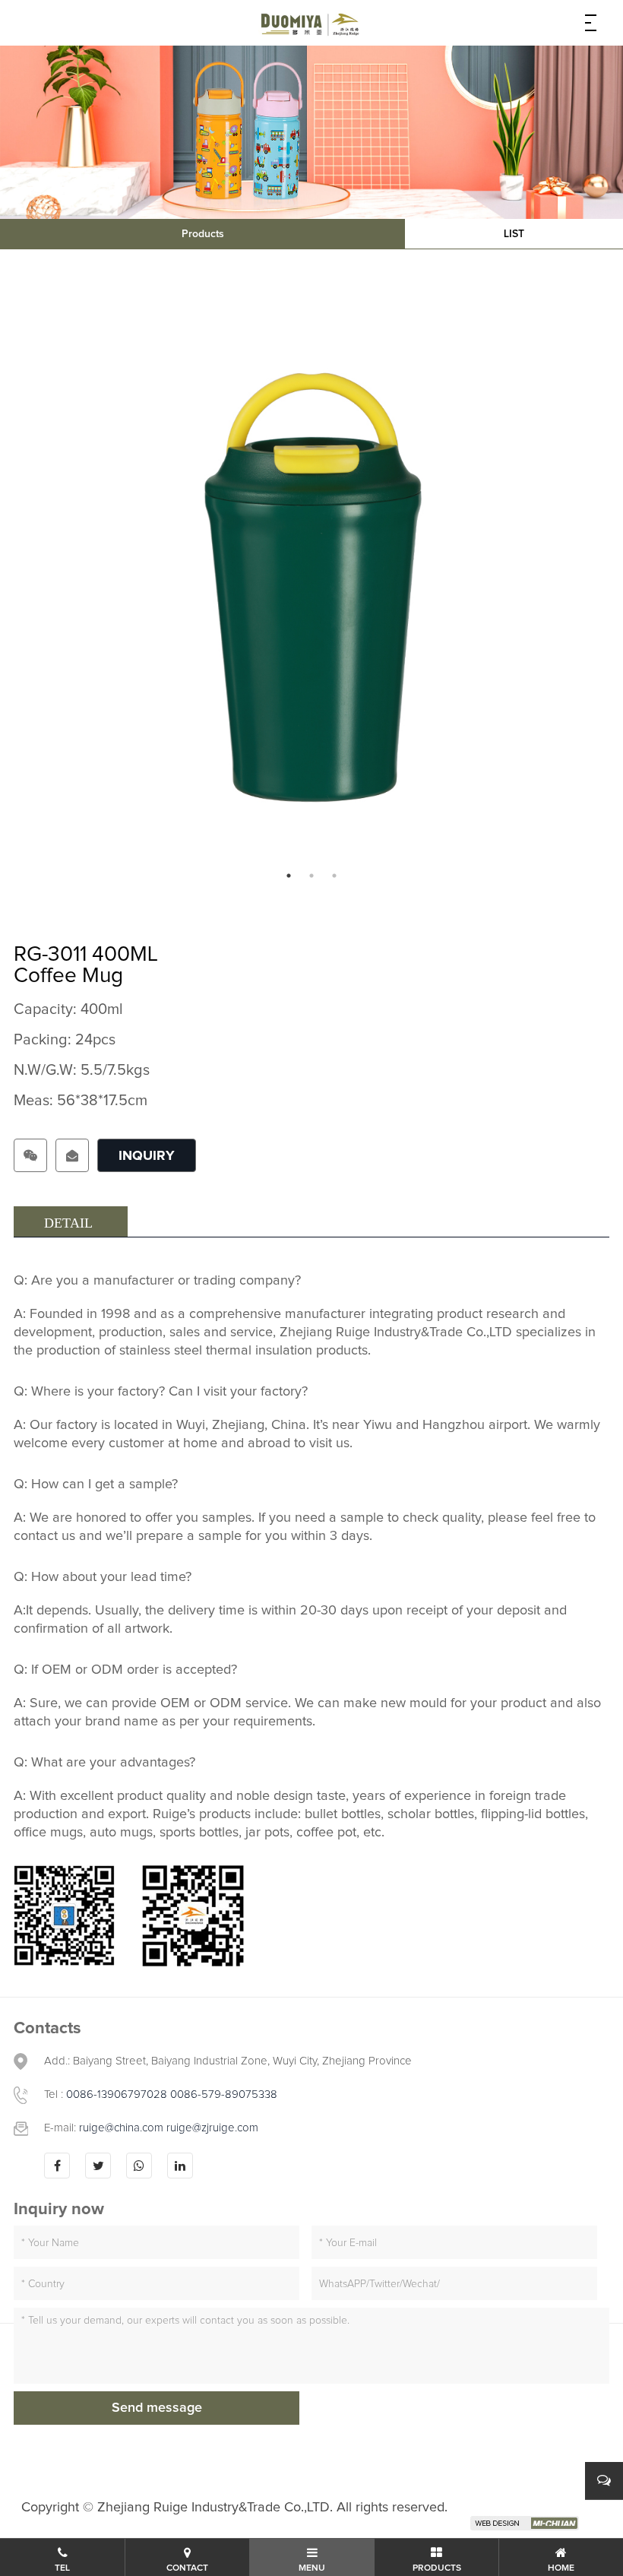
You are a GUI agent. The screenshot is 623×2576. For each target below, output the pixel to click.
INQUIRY (147, 1156)
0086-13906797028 (117, 2094)
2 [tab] (311, 876)
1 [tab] (289, 876)
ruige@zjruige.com (212, 2128)
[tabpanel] (311, 585)
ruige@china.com (123, 2128)
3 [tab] (334, 876)
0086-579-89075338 (224, 2094)
